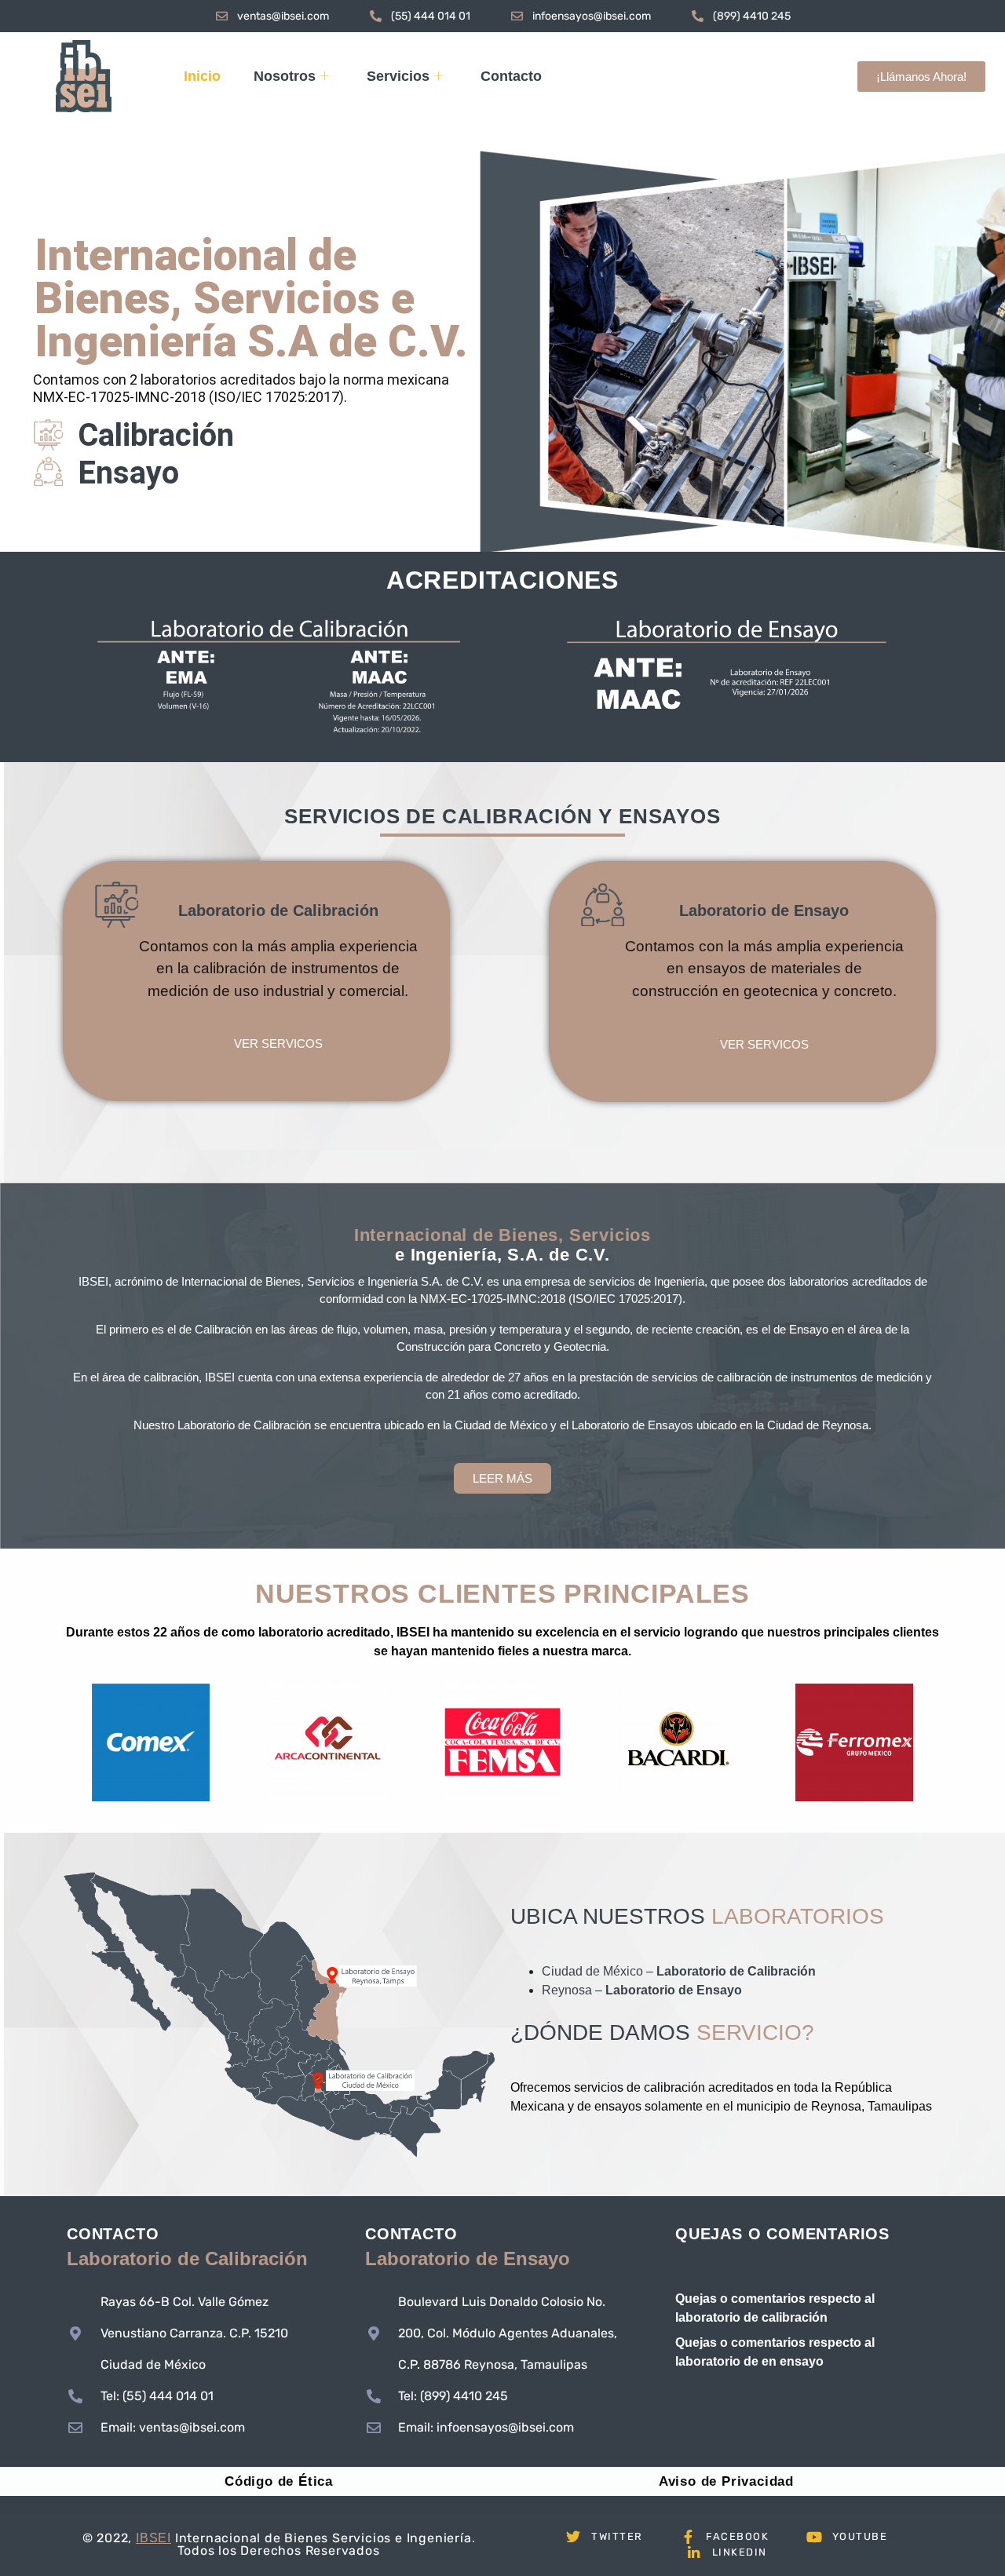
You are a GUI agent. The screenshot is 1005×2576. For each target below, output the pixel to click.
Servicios (398, 76)
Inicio (202, 76)
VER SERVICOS (278, 1044)
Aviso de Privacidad (726, 2481)
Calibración (156, 436)
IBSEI (153, 2538)
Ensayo (128, 473)
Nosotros (285, 76)
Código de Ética (279, 2481)
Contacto (511, 76)
